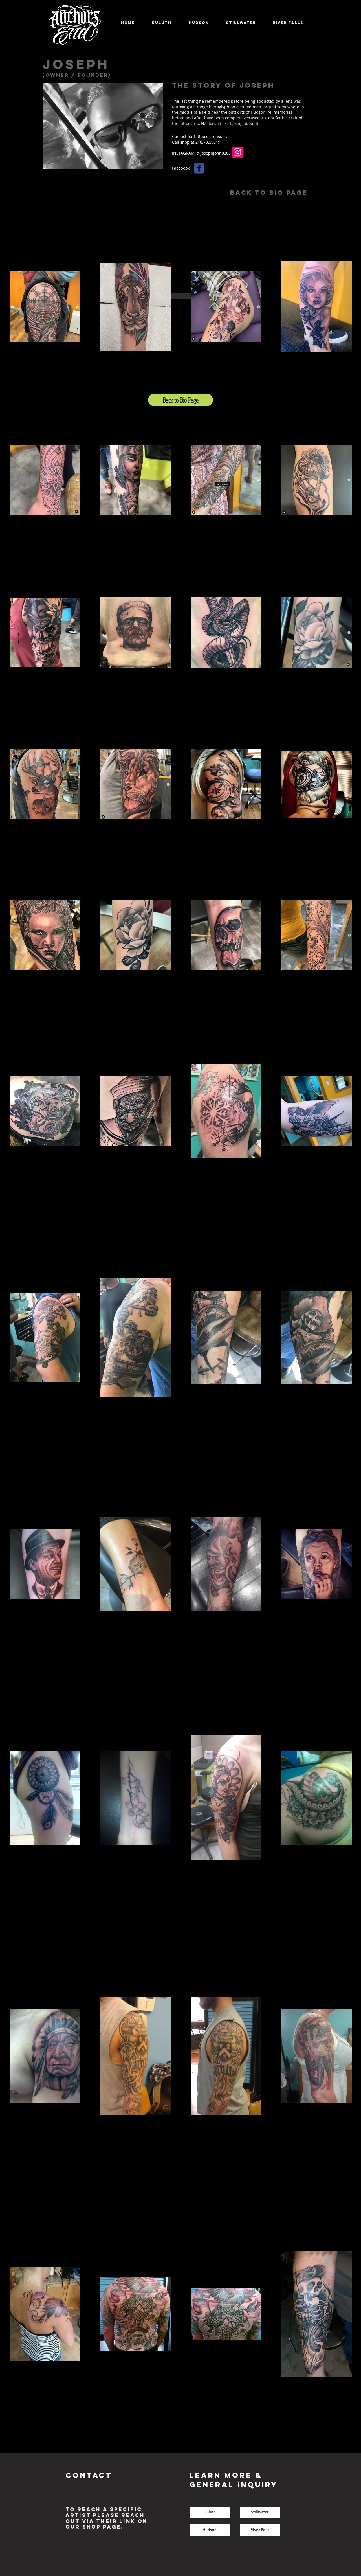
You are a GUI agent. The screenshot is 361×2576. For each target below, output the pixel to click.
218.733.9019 (208, 142)
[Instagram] (237, 152)
